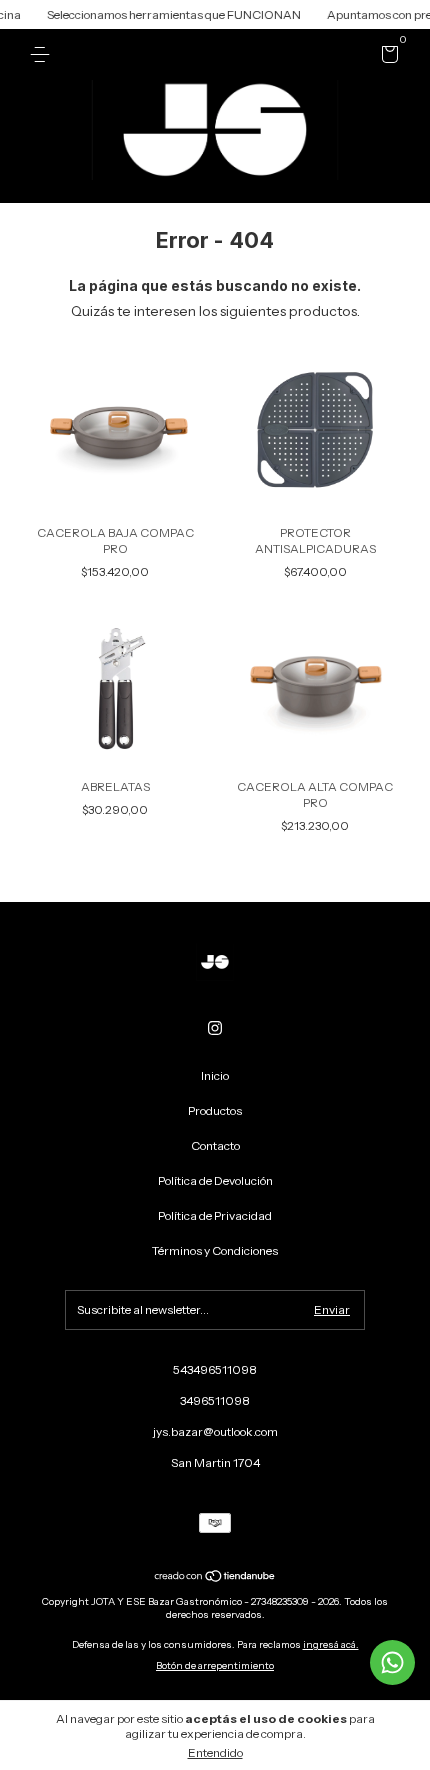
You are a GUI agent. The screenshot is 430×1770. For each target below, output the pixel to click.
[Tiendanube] (215, 1578)
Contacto (215, 1145)
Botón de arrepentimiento (215, 1665)
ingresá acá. (331, 1644)
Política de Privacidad (215, 1215)
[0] (386, 57)
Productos (215, 1110)
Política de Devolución (215, 1180)
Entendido (215, 1752)
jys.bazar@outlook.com (215, 1431)
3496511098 (215, 1400)
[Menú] (43, 54)
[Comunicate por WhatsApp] (392, 1662)
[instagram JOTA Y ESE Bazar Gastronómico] (215, 1028)
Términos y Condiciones (215, 1250)
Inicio (215, 1075)
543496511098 (215, 1369)
